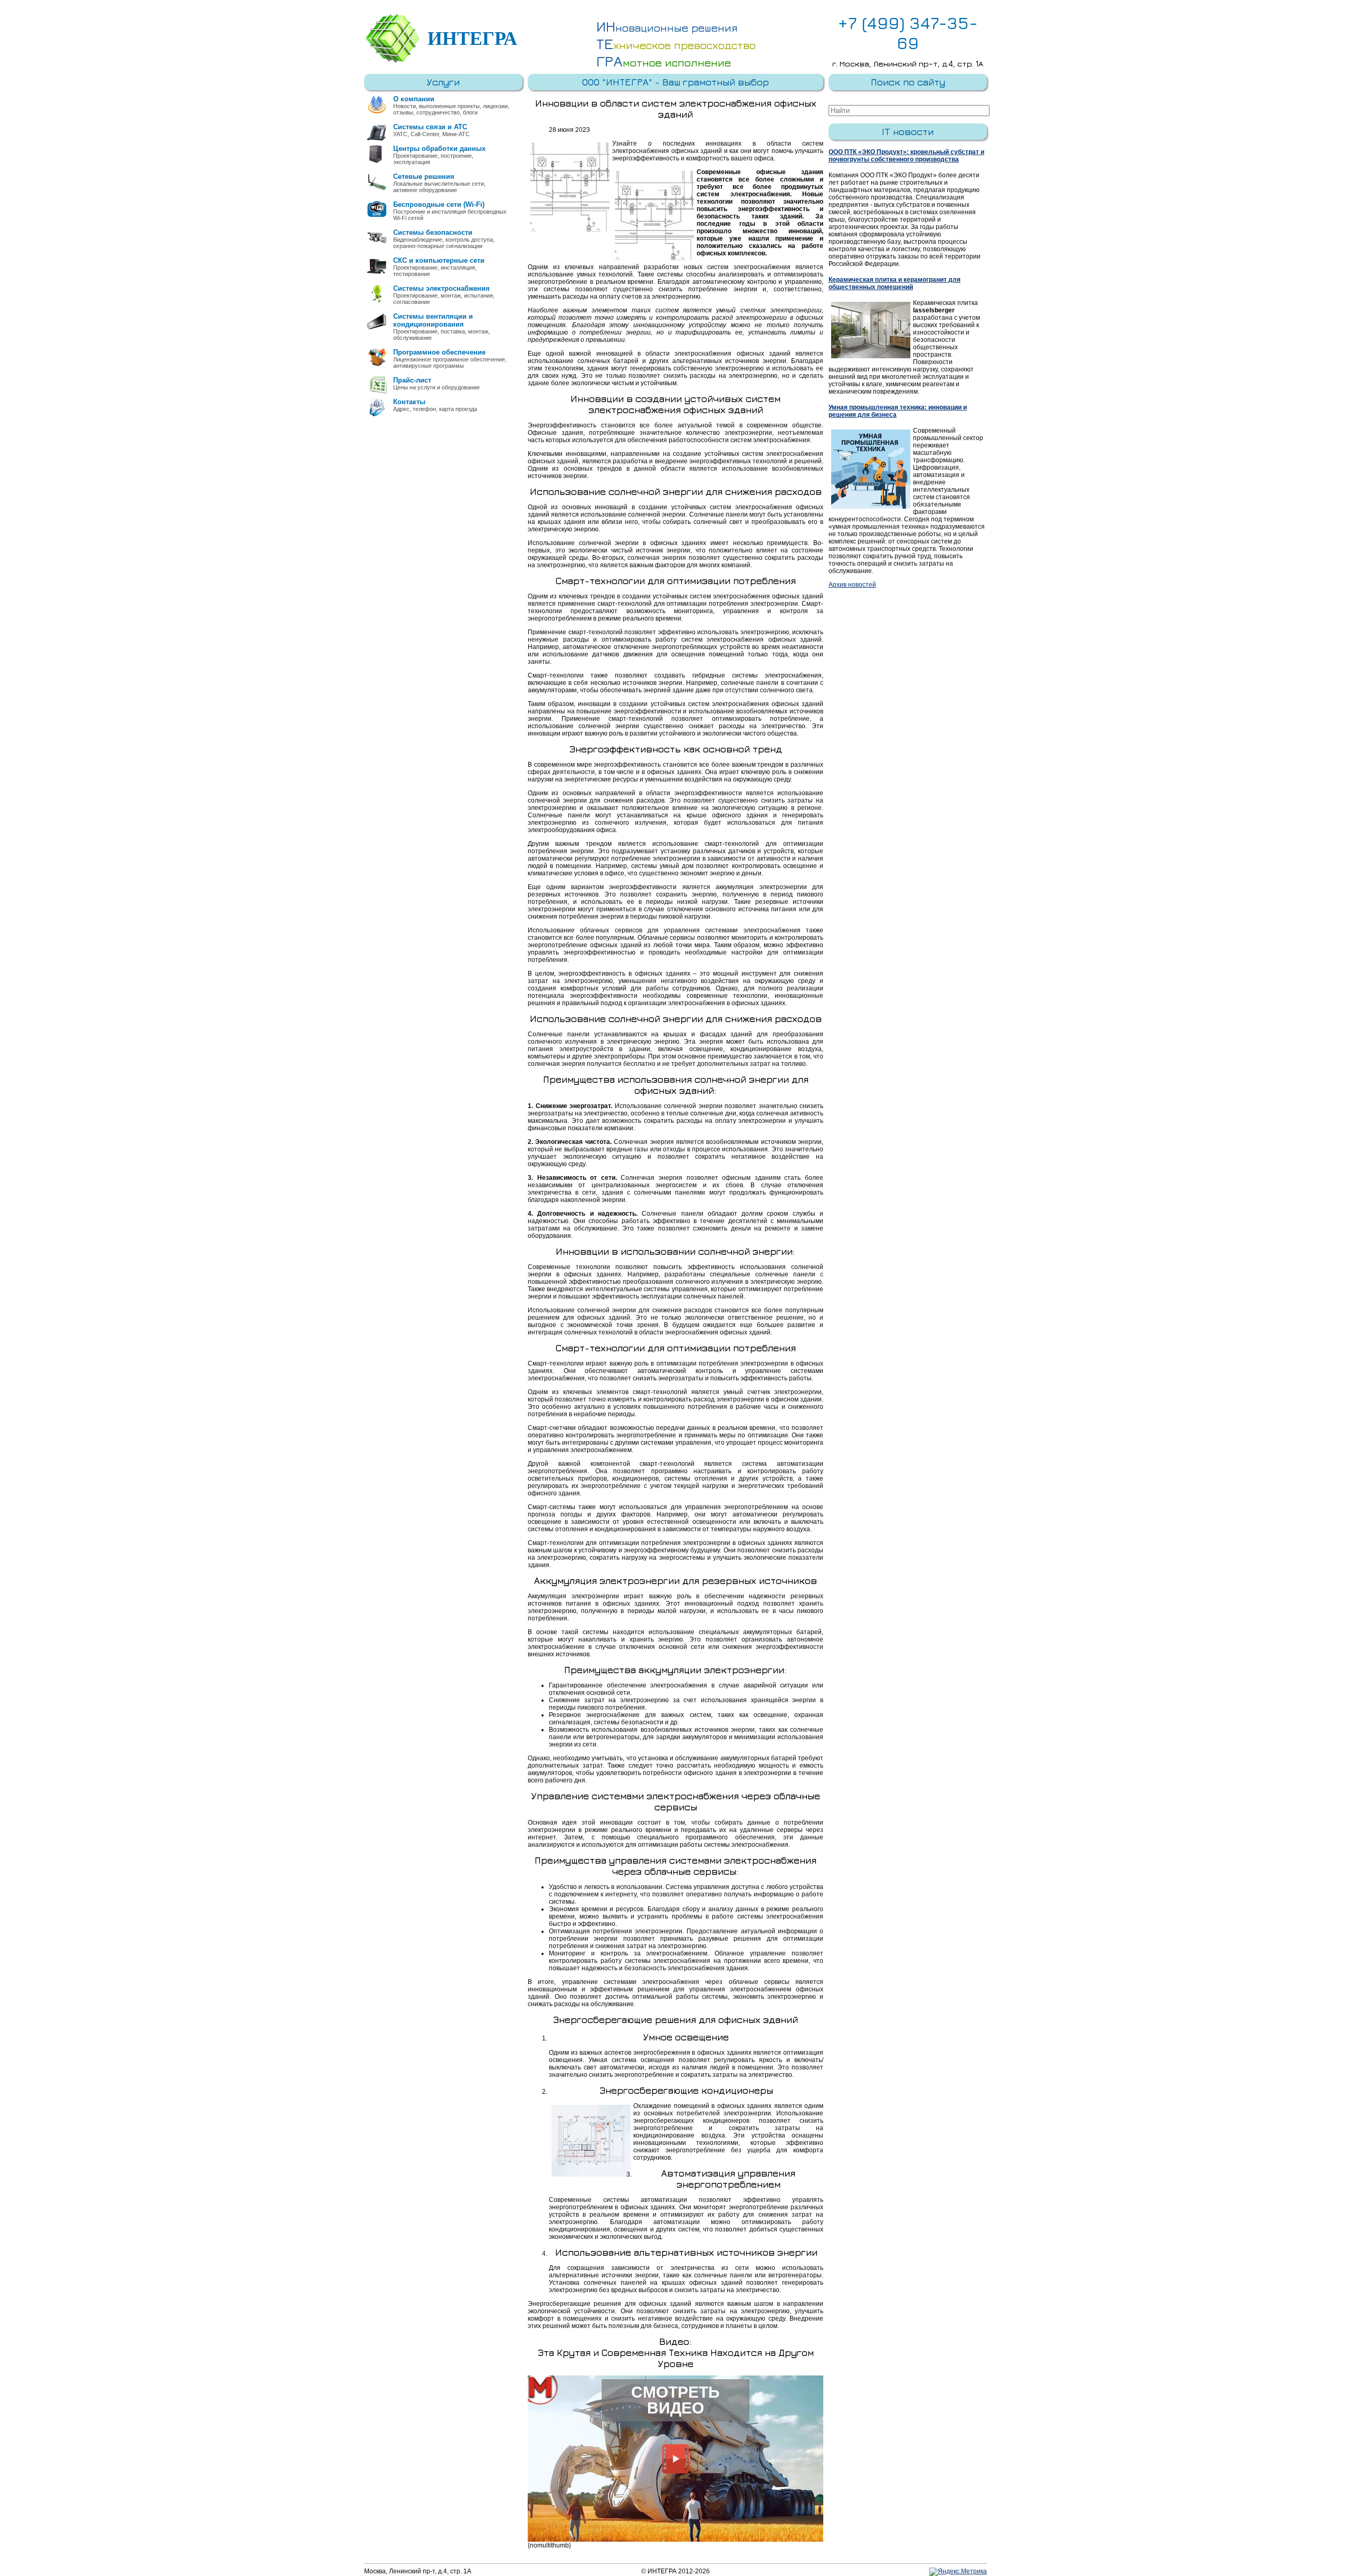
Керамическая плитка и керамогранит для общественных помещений (895, 283)
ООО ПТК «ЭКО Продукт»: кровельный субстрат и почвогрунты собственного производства (906, 156)
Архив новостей (852, 585)
